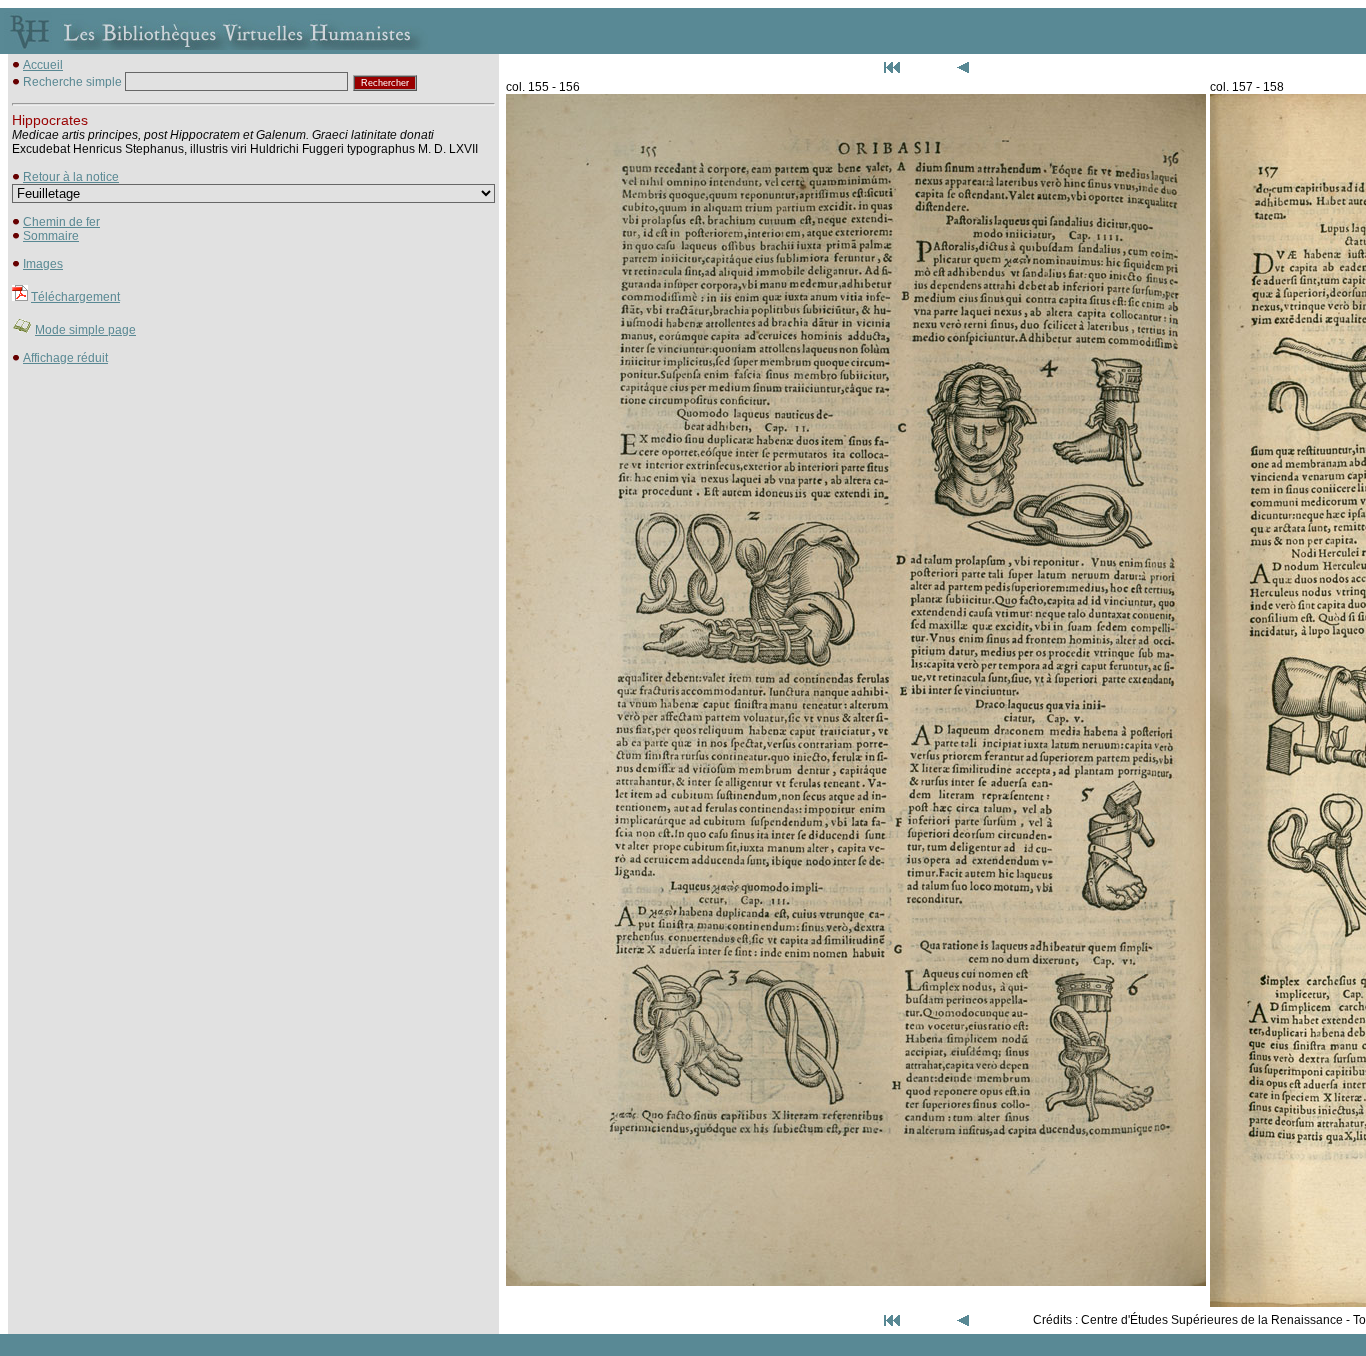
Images (43, 264)
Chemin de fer (61, 222)
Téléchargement (75, 297)
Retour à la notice (71, 177)
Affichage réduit (65, 358)
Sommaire (51, 236)
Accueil (43, 65)
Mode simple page (85, 330)
